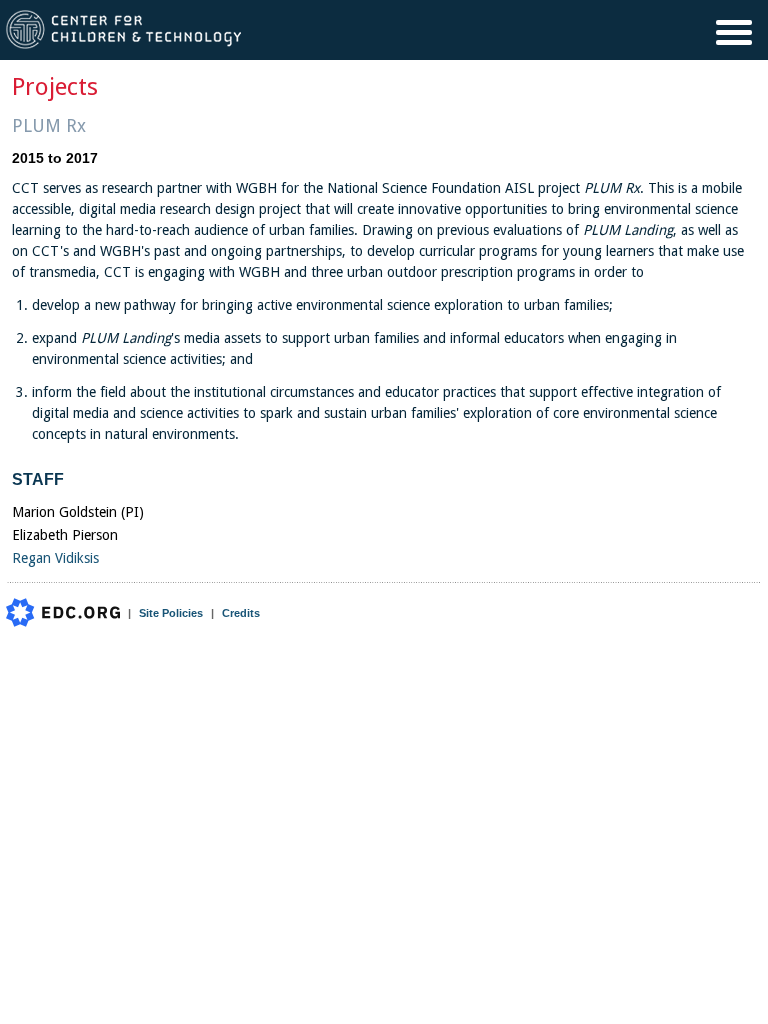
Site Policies (171, 613)
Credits (241, 613)
